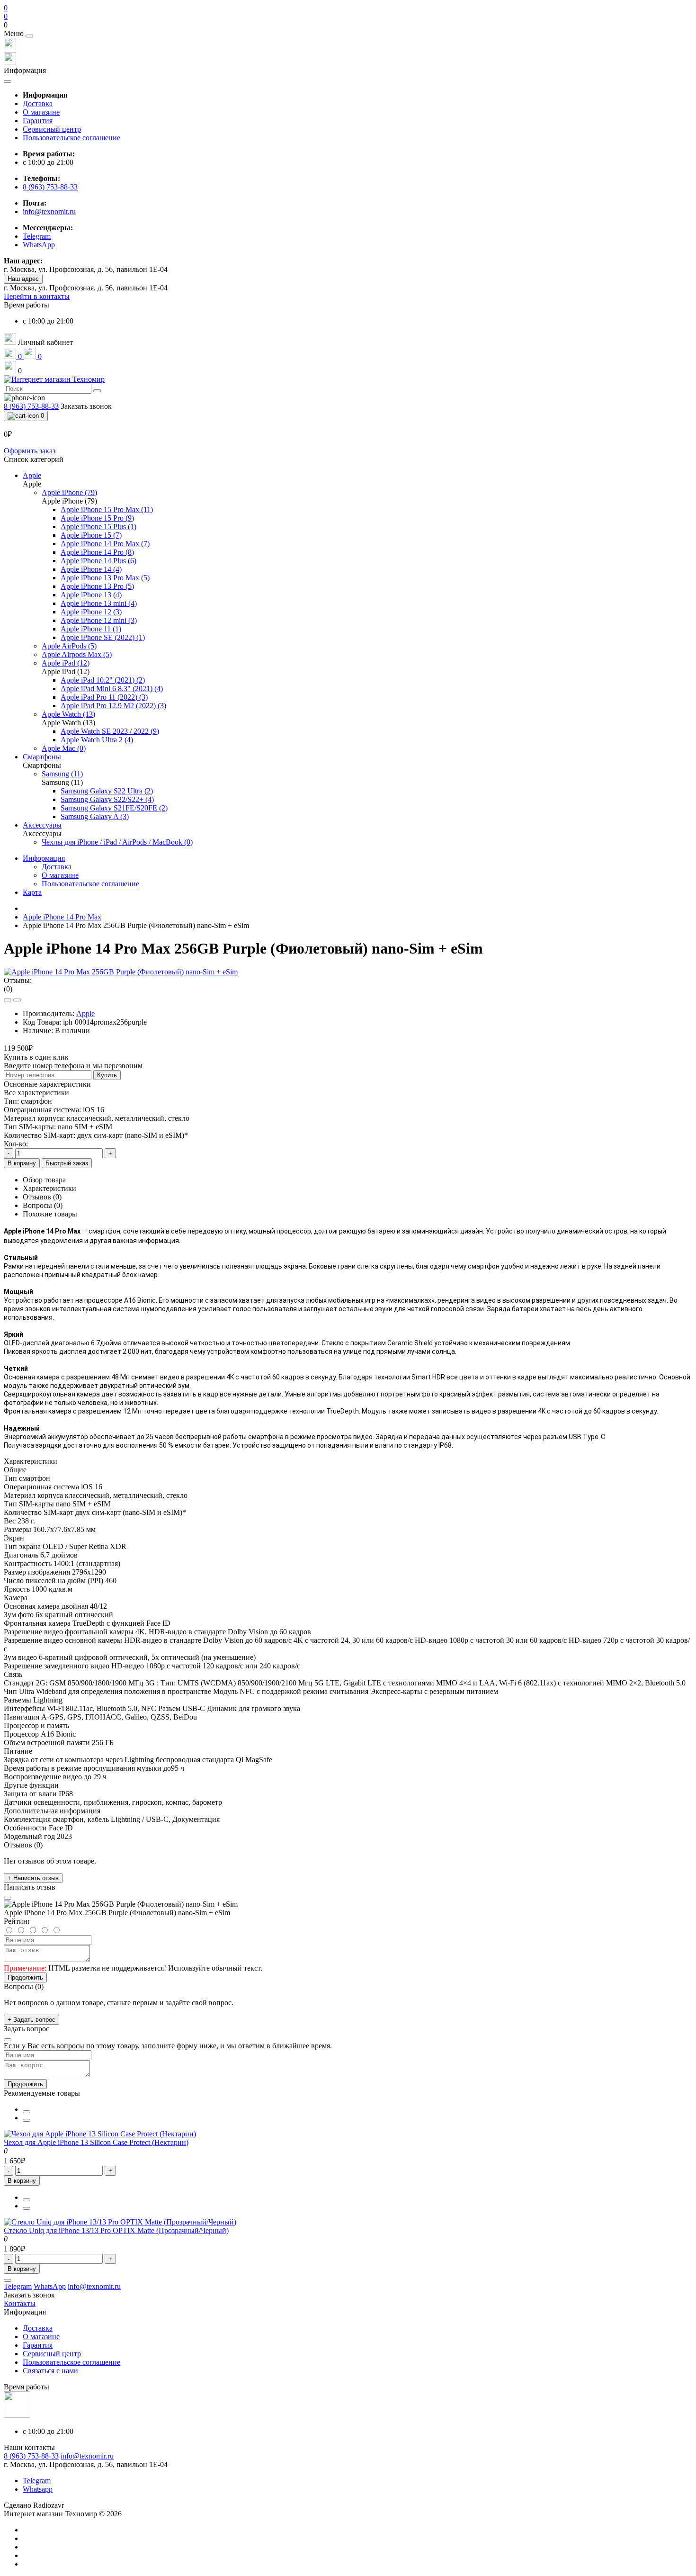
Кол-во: (16, 1144)
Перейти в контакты (37, 296)
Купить (107, 1075)
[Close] (29, 36)
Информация (44, 858)
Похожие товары (50, 1214)
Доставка (38, 104)
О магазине (41, 112)
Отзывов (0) (42, 1197)
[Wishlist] (8, 1000)
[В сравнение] (27, 2120)
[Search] (97, 391)
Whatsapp (38, 2489)
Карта (32, 892)
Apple (85, 1013)
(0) (8, 989)
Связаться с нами (50, 2371)
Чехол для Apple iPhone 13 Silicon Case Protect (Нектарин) (96, 2142)
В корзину (22, 1163)
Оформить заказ (30, 451)
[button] (348, 25)
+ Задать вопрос (31, 2020)
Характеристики (49, 1188)
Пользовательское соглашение (71, 138)
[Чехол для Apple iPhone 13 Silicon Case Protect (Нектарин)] (100, 2134)
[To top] (8, 2280)
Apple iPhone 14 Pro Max (62, 917)
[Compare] (17, 1000)
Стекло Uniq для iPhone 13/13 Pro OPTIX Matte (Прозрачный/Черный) (116, 2230)
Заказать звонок (86, 406)
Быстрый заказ (67, 1163)
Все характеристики (36, 1093)
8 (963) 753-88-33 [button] (31, 2456)
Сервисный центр (52, 129)
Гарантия (38, 121)
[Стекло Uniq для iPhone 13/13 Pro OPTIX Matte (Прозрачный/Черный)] (120, 2222)
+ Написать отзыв (33, 1878)
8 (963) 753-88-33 (50, 187)
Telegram (37, 2481)
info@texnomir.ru (49, 212)
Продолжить (25, 1977)
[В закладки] (27, 2112)
